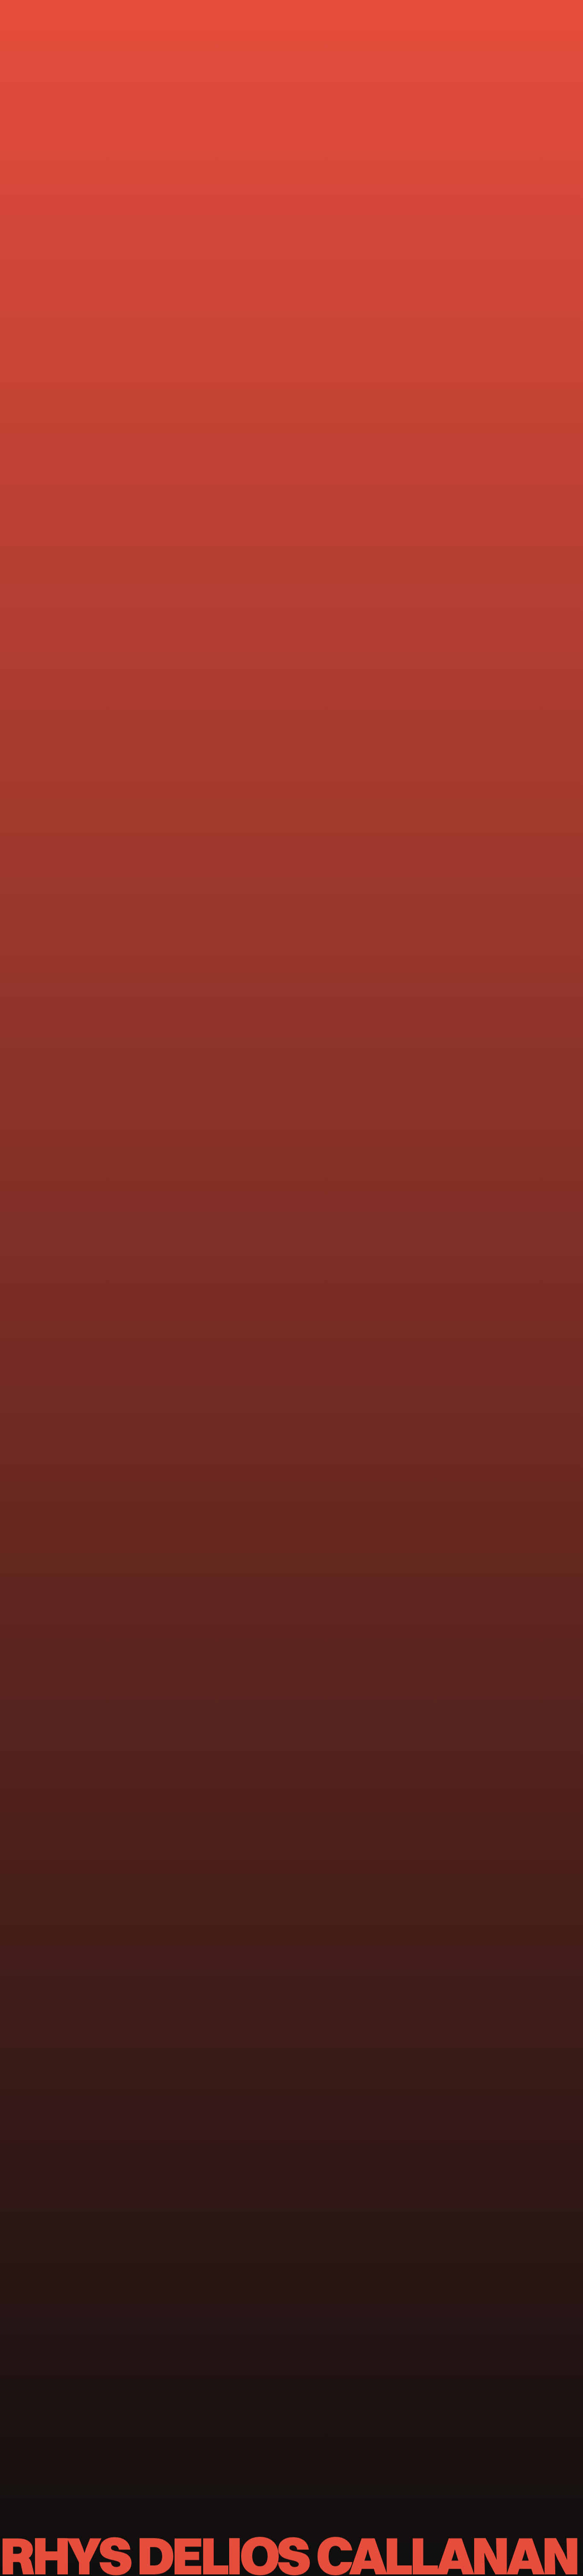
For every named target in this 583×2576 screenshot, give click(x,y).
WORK (67, 154)
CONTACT (98, 154)
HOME (42, 154)
